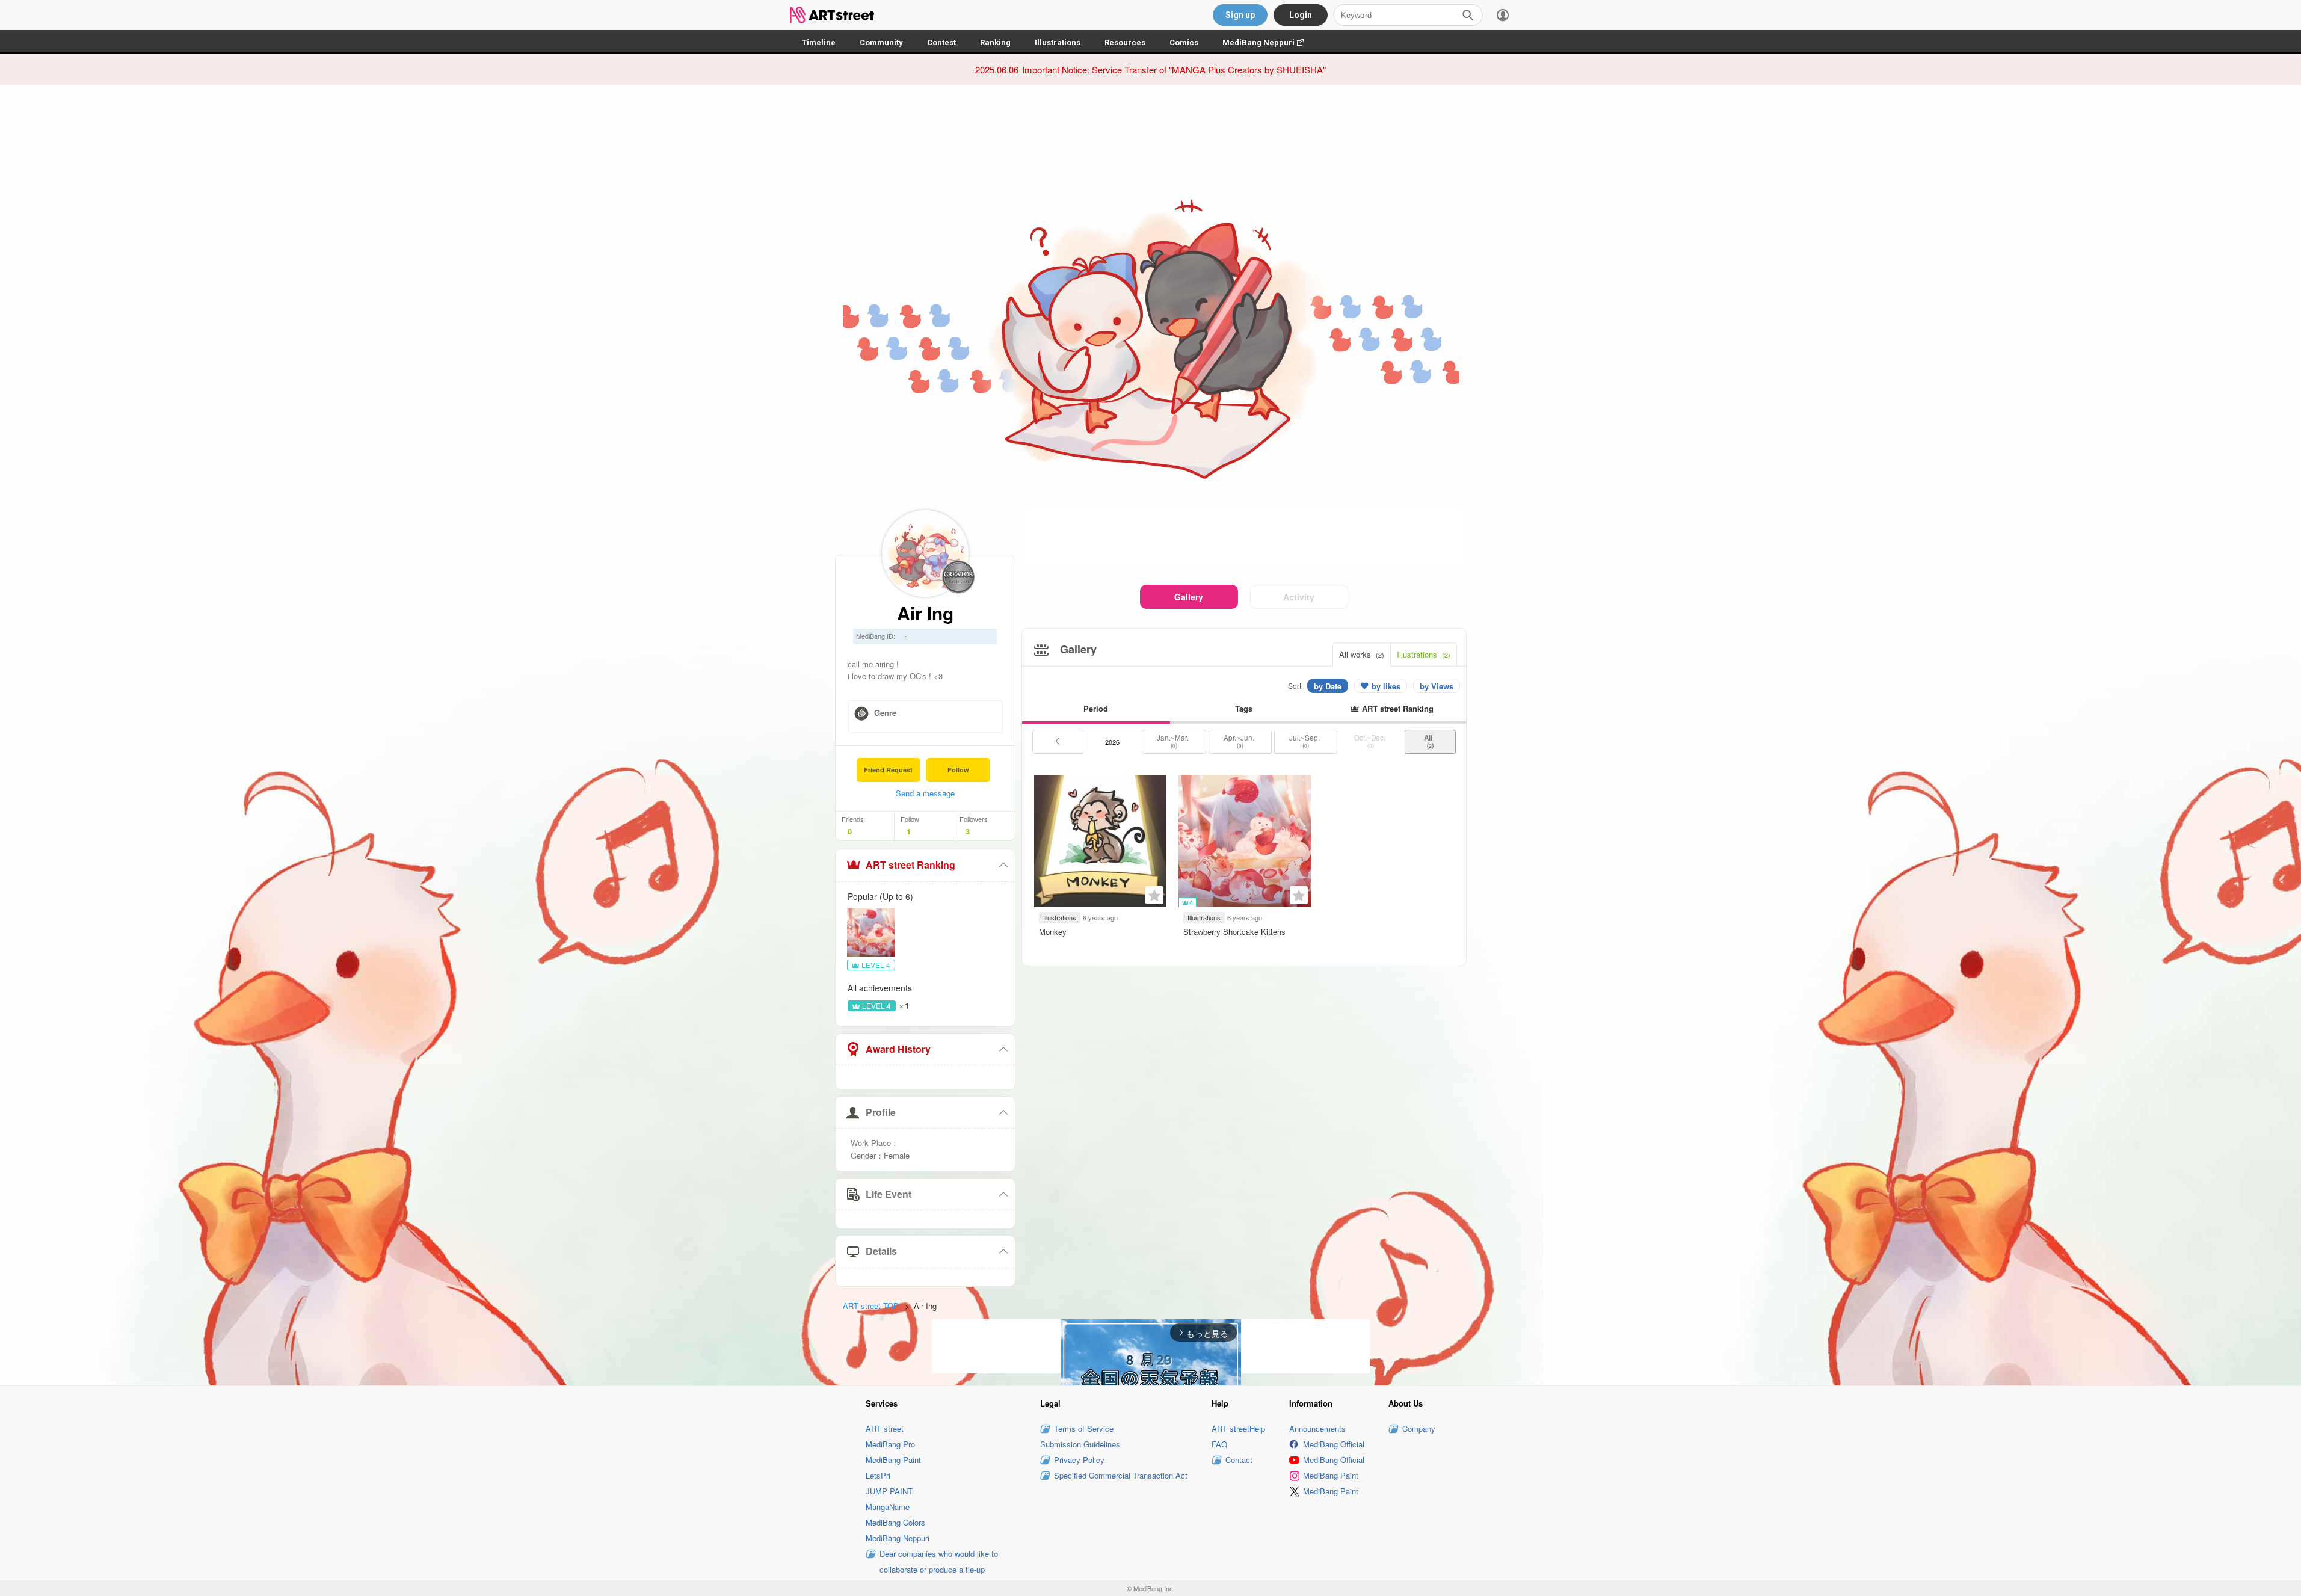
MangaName (888, 1507)
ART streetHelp (1238, 1428)
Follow (958, 770)
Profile (881, 1112)
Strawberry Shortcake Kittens (1234, 932)
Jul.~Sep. (1305, 741)
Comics (1184, 42)
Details (881, 1251)
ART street (885, 1428)
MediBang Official (1334, 1444)
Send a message (925, 793)
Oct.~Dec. (1371, 741)
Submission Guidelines (1080, 1444)
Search (1468, 15)
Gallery (1189, 597)
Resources (1125, 42)
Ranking (995, 42)
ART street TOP (871, 1306)
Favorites (1154, 895)
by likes (1386, 686)
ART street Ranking (910, 865)
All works (1362, 654)
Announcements (1317, 1428)
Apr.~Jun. (1240, 741)
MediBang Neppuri (1269, 42)
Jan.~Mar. (1174, 741)
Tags (1244, 708)
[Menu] (1503, 15)
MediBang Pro (890, 1444)
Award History (898, 1049)
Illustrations (1058, 42)
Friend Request (888, 770)
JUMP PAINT (889, 1491)
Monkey (1053, 932)
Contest (941, 42)
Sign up (1240, 15)
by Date (1328, 686)
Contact (1239, 1460)
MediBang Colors (895, 1522)
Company (1419, 1428)
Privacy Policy (1079, 1460)
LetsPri (878, 1475)
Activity (1299, 597)
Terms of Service (1084, 1428)
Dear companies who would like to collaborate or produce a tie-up (939, 1561)
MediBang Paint (893, 1460)
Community (881, 42)
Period (1096, 708)
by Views (1437, 686)
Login (1301, 15)
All (1430, 741)
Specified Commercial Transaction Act (1121, 1475)
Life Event (889, 1194)
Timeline (819, 42)
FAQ (1219, 1444)
